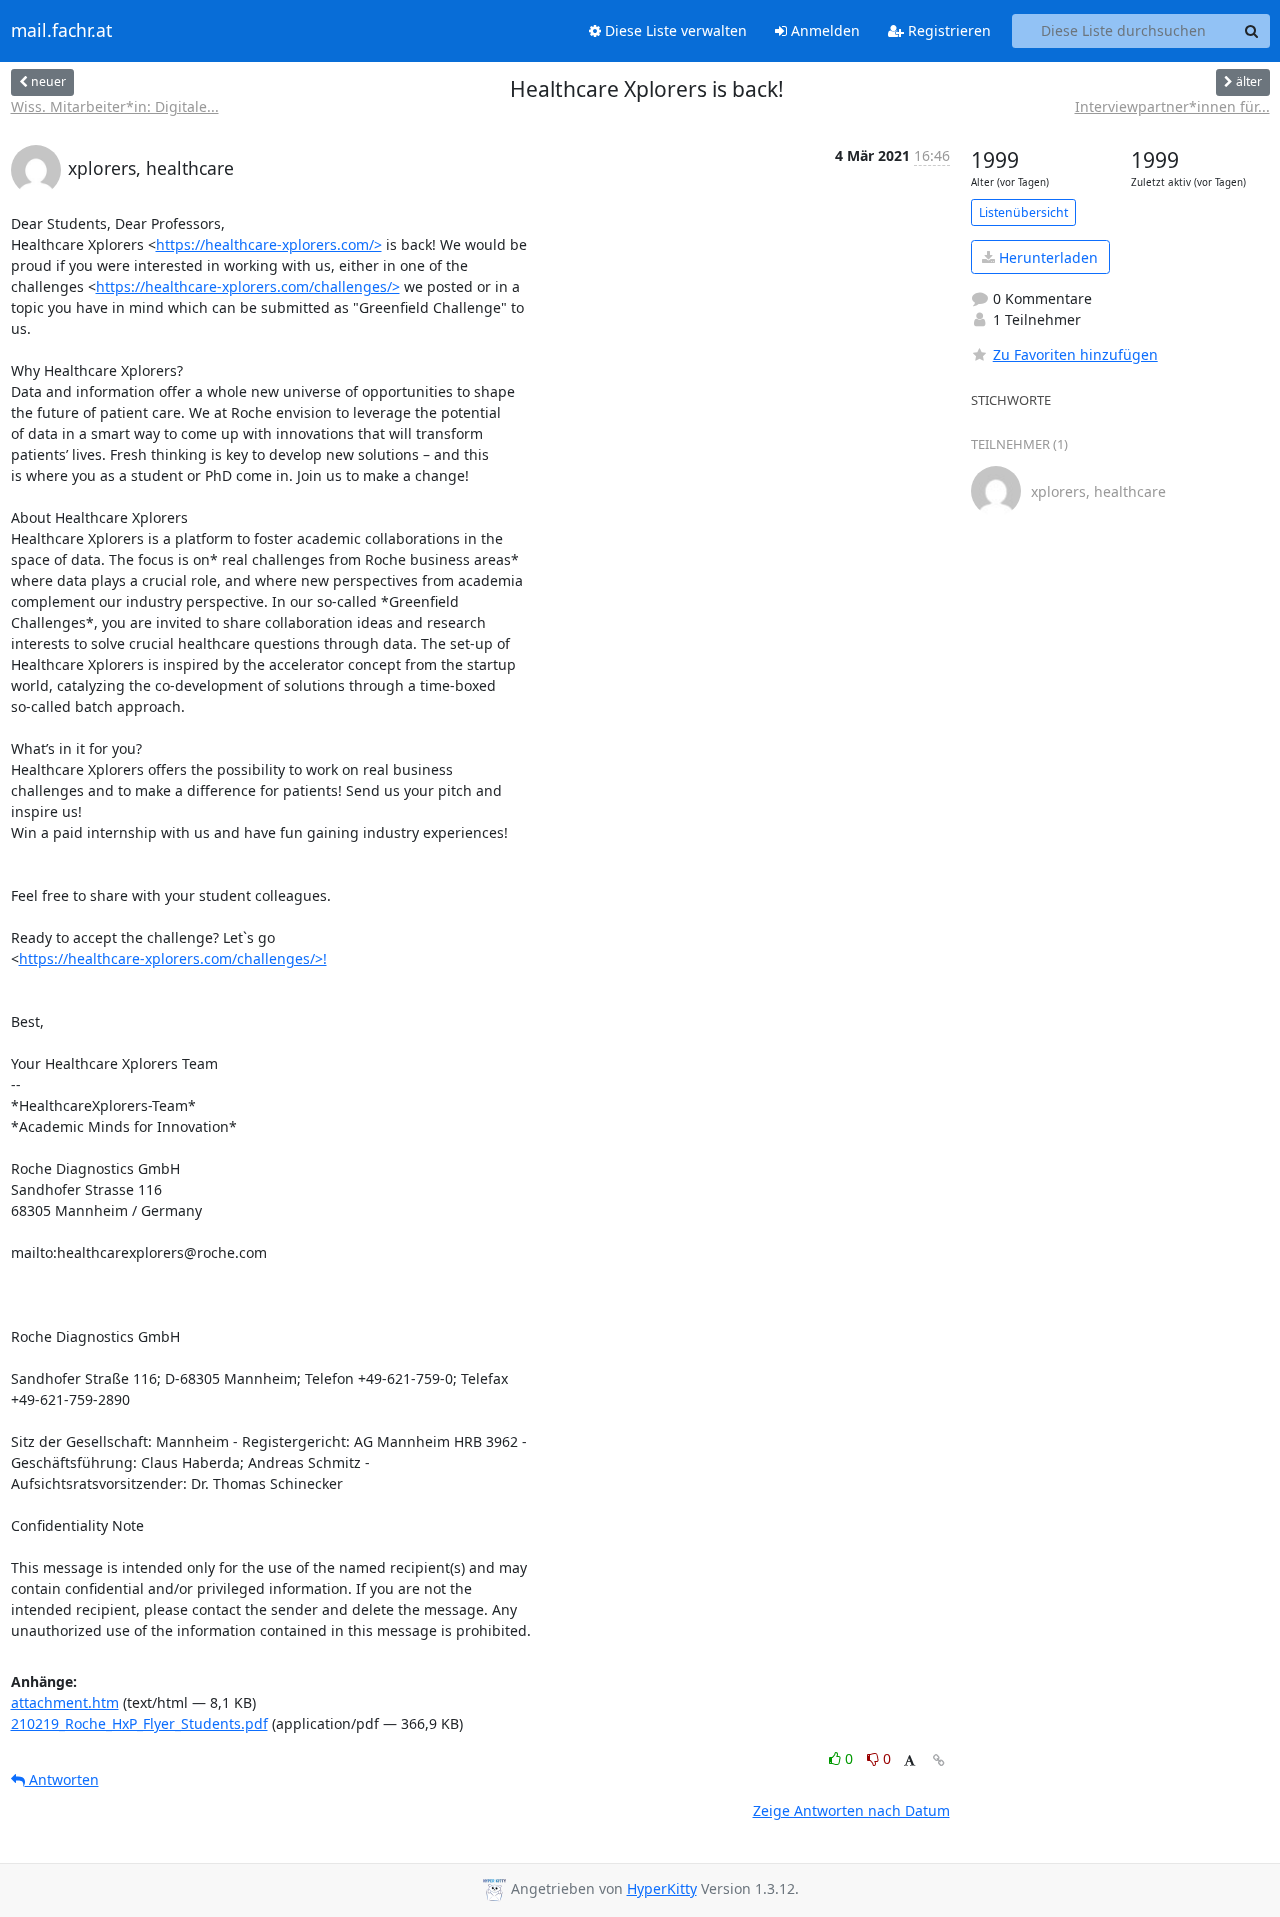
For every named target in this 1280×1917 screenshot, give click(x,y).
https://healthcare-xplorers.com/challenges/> (248, 286)
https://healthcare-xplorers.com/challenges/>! (173, 958)
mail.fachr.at (61, 31)
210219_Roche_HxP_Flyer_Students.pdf (139, 1723)
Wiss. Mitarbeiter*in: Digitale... (115, 106)
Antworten (62, 1779)
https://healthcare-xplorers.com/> (269, 244)
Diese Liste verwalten (674, 30)
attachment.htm (65, 1702)
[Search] (1252, 31)
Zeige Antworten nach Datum (851, 1810)
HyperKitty (662, 1888)
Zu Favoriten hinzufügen (1075, 354)
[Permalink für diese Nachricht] (939, 1760)
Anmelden (823, 30)
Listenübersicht (1023, 212)
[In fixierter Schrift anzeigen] (909, 1761)
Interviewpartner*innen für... (1172, 106)
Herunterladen (1046, 257)
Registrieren (947, 30)
